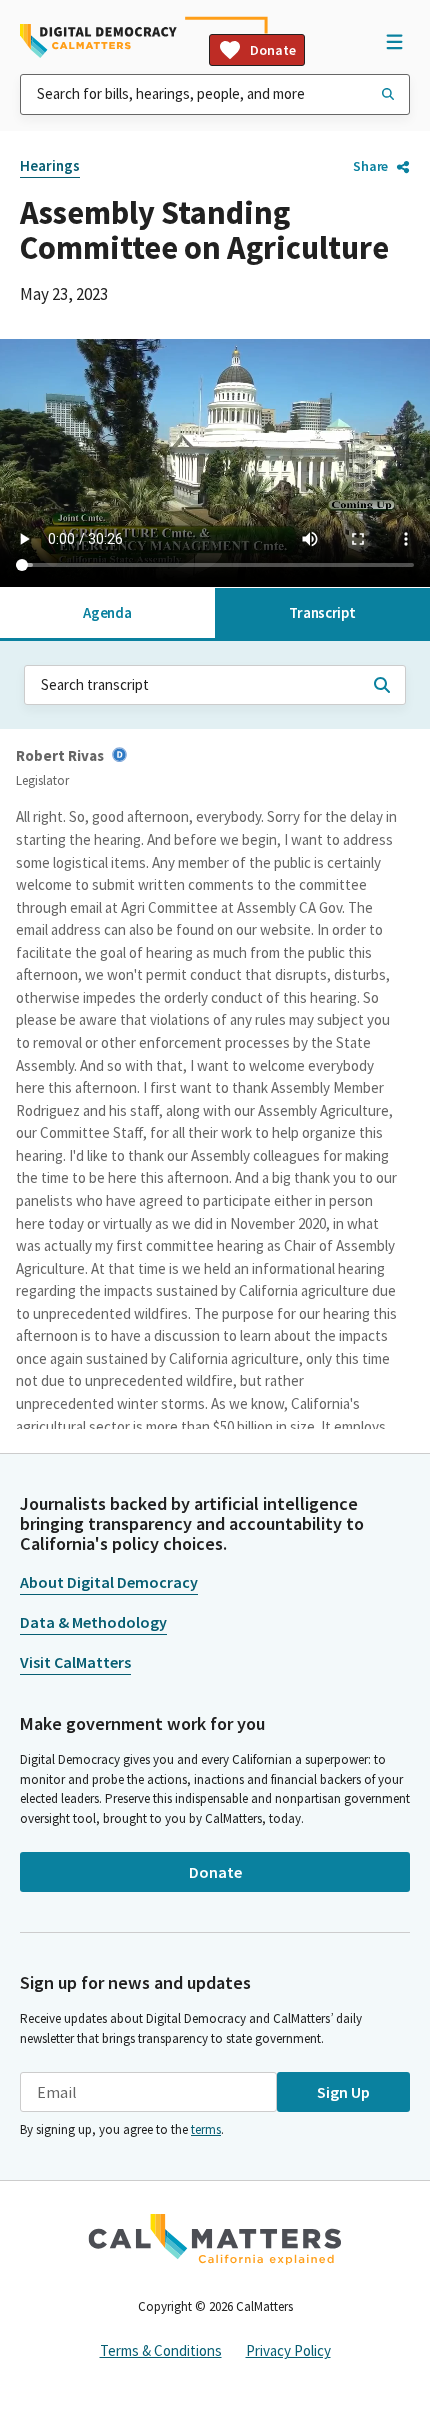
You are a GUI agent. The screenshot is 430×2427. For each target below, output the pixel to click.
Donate (273, 50)
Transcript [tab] (322, 612)
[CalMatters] (215, 2239)
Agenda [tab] (107, 612)
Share (370, 166)
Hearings (50, 165)
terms (206, 2129)
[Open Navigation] (394, 41)
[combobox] (215, 94)
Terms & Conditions (161, 2350)
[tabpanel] (215, 1035)
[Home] (98, 41)
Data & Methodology (93, 1622)
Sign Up (343, 2092)
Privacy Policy (288, 2350)
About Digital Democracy (109, 1582)
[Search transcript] (382, 685)
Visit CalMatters (75, 1662)
